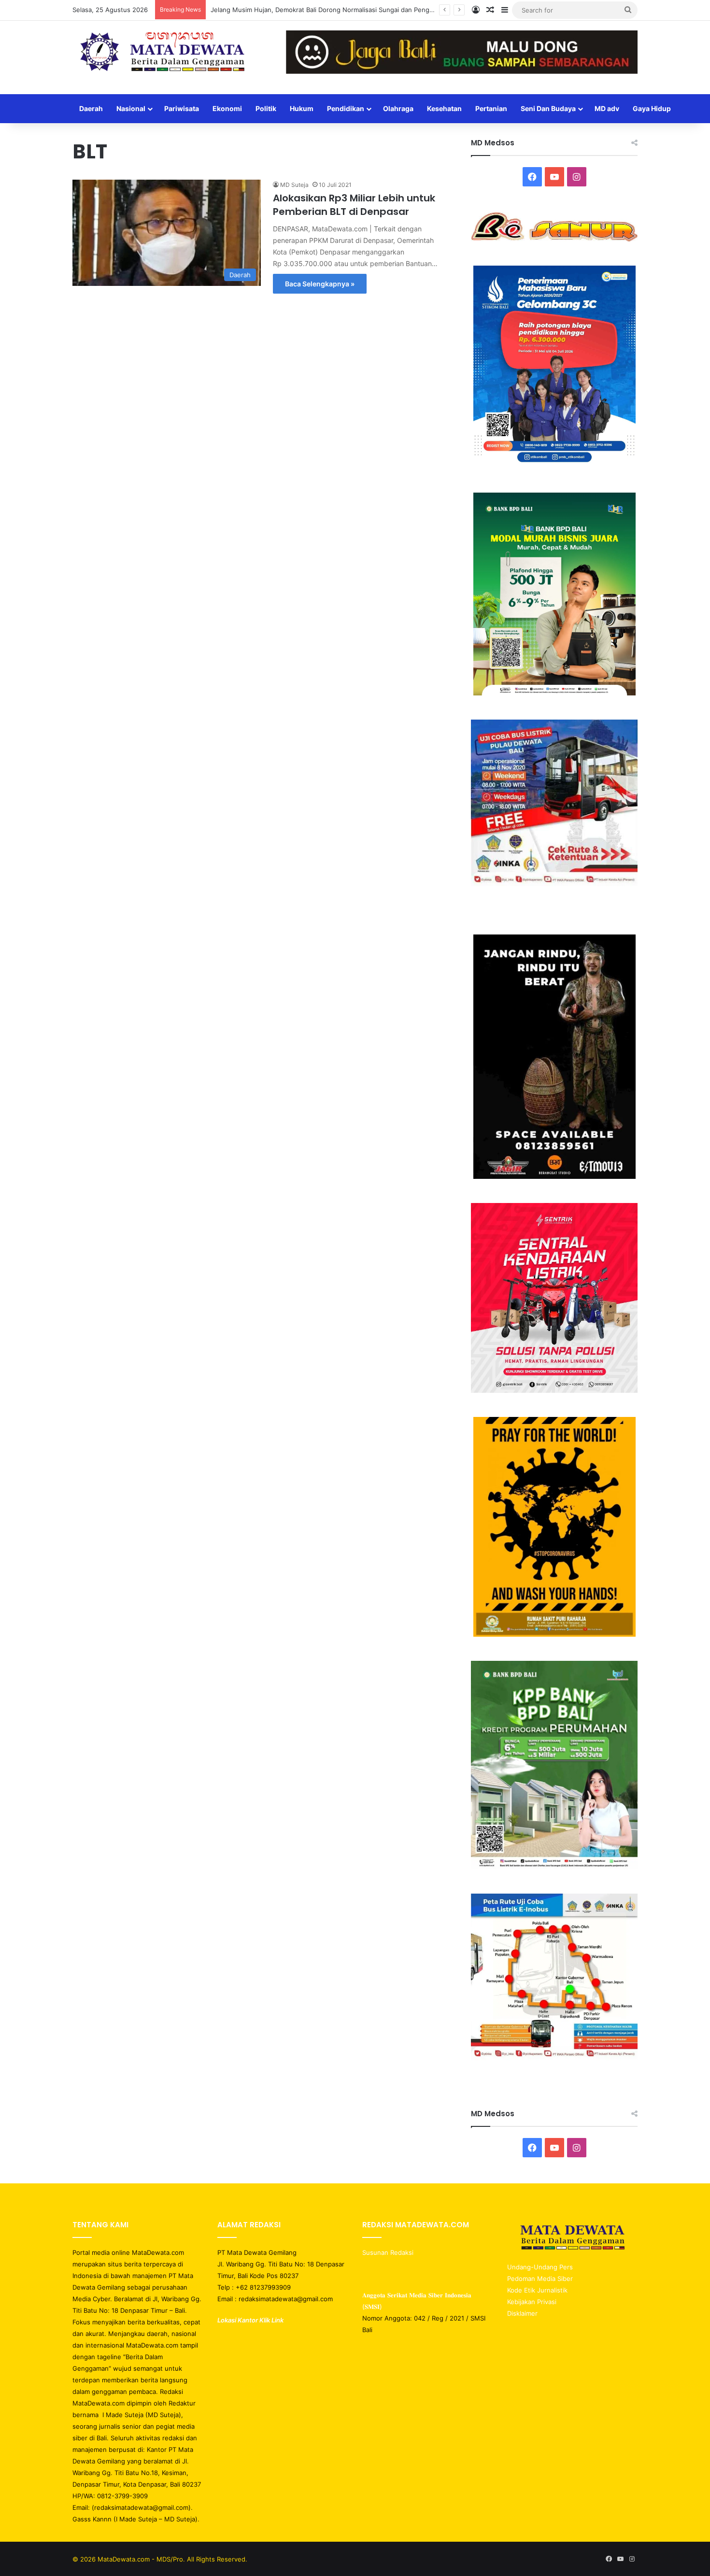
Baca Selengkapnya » (320, 284)
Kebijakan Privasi (532, 2302)
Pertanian (491, 108)
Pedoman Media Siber (540, 2279)
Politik (266, 108)
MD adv (607, 108)
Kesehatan (444, 108)
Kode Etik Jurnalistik (537, 2290)
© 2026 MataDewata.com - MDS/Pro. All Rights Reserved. (160, 2559)
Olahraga (398, 108)
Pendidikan (346, 108)
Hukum (302, 108)
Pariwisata (182, 108)
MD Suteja (294, 185)
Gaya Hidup (652, 108)
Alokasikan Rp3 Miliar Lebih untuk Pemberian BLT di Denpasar (354, 205)
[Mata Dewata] (162, 53)
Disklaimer (522, 2313)
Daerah (91, 108)
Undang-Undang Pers (540, 2267)
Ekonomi (227, 108)
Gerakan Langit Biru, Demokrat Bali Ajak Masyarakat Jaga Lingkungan (314, 10)
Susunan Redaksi (389, 2252)
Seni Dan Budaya (548, 108)
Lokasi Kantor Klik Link (250, 2320)
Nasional (131, 108)
